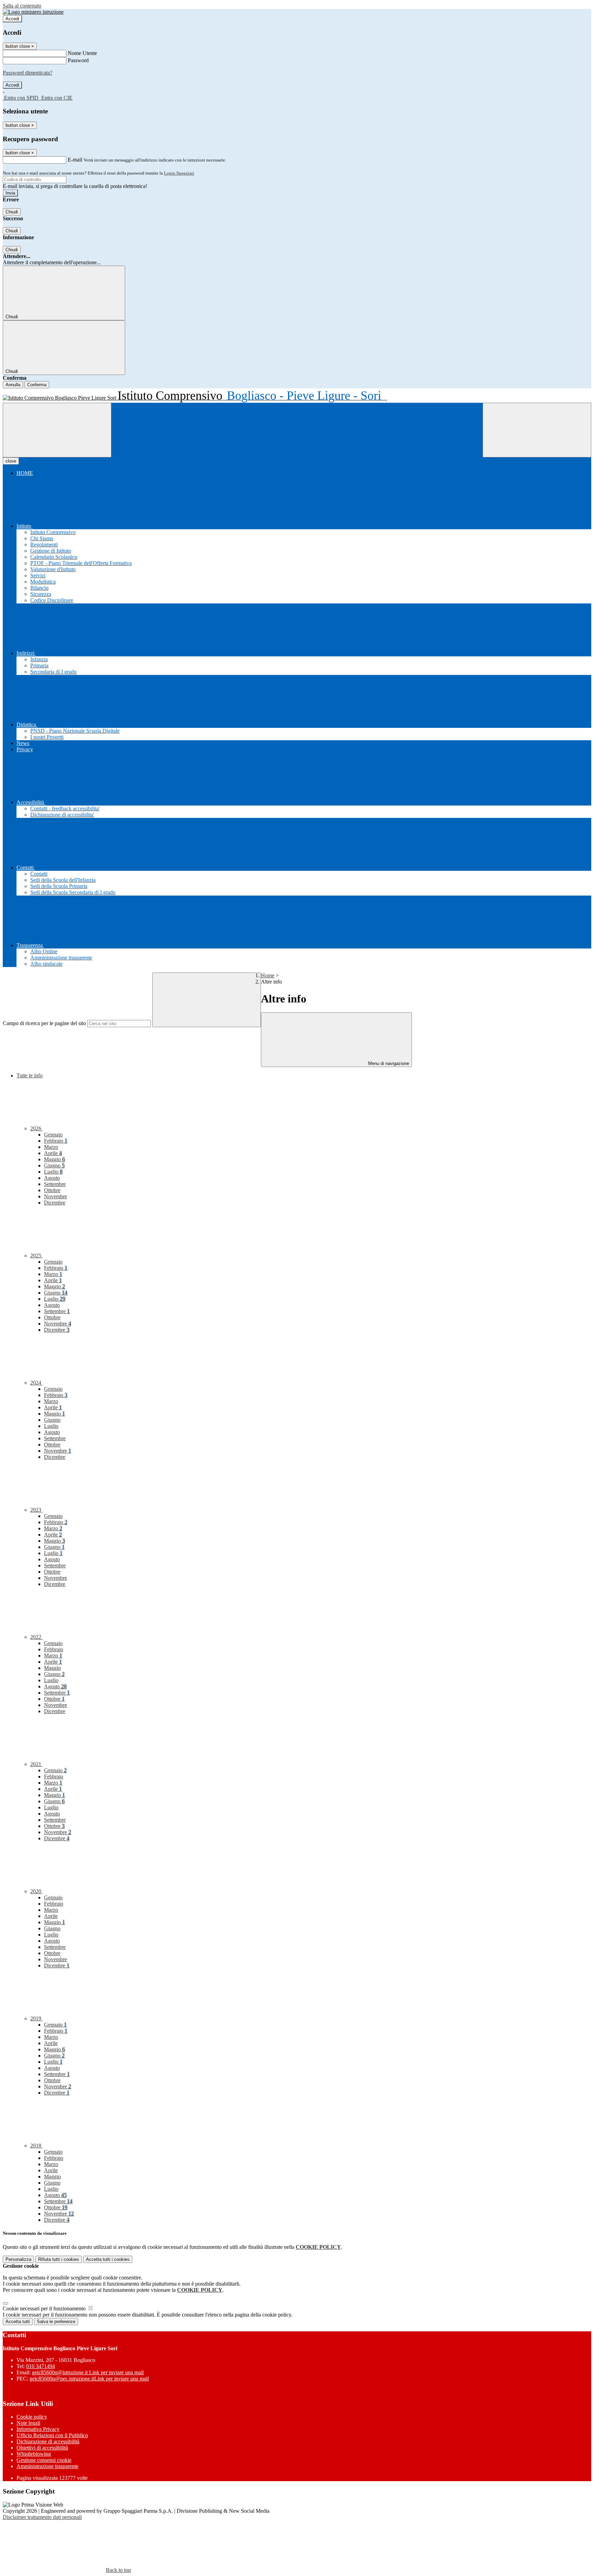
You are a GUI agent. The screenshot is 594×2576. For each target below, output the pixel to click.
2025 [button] (36, 1256)
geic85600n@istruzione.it (88, 2372)
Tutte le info (30, 1075)
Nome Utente (82, 53)
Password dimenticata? (27, 73)
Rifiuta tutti (59, 2259)
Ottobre (52, 1190)
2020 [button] (36, 1891)
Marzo (51, 1147)
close (11, 461)
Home (268, 975)
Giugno (54, 1165)
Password (78, 60)
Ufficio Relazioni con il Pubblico (52, 2435)
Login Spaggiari (179, 173)
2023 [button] (36, 1510)
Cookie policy (32, 2417)
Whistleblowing (34, 2454)
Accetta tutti (108, 2259)
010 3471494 (41, 2366)
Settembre (55, 1184)
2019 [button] (36, 2018)
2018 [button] (36, 2146)
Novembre (56, 1196)
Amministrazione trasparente (47, 2466)
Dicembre (55, 1203)
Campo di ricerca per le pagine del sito (44, 1023)
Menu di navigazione (388, 1063)
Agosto (52, 1178)
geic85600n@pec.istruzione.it (89, 2379)
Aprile (53, 1153)
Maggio (54, 1159)
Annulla (13, 385)
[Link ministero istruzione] (33, 12)
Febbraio (56, 1141)
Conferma (37, 385)
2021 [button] (36, 1764)
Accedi (12, 19)
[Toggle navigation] (57, 430)
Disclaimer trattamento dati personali (42, 2517)
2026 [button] (36, 1128)
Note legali (28, 2423)
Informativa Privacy (38, 2429)
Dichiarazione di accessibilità (48, 2441)
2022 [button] (36, 1637)
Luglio (53, 1172)
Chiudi (12, 212)
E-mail (75, 160)
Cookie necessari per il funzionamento (45, 2308)
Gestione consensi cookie (44, 2460)
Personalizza (18, 2259)
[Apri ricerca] (537, 430)
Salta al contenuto (22, 6)
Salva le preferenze (56, 2322)
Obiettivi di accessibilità (42, 2448)
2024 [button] (36, 1383)
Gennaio (53, 1135)
